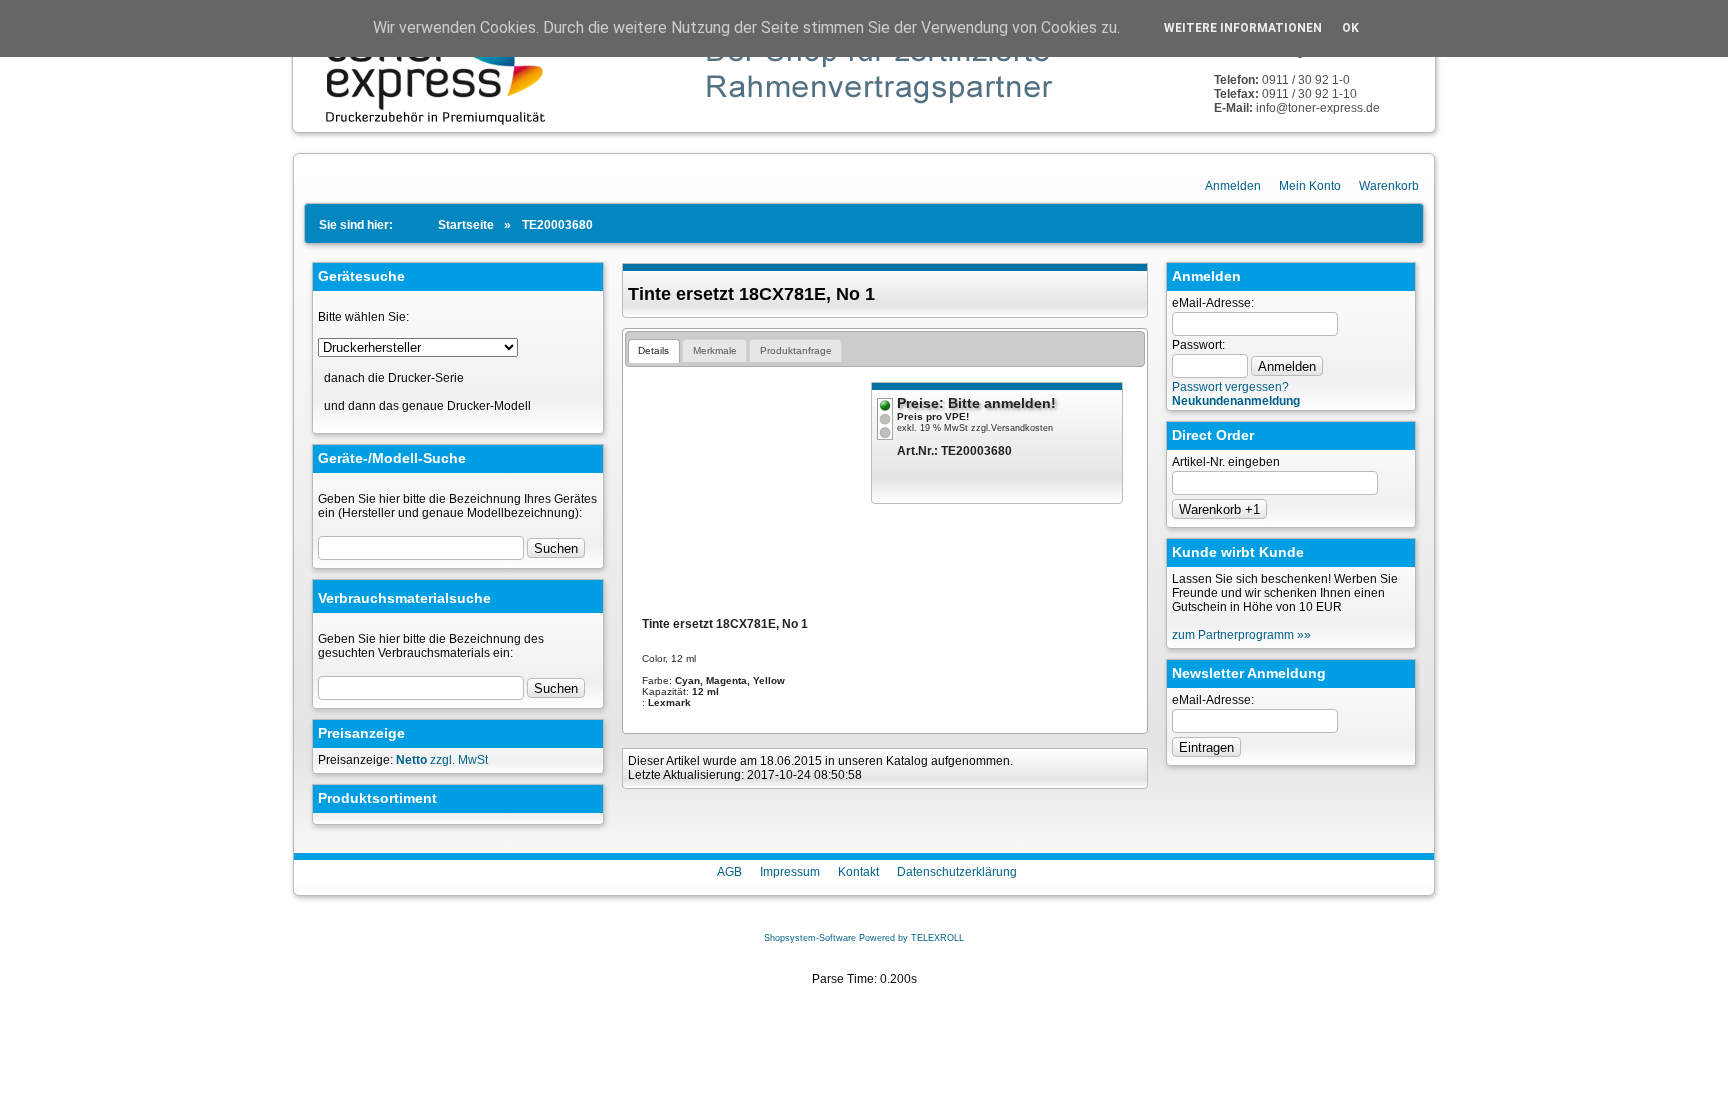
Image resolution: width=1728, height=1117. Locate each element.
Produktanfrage (796, 350)
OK (1350, 28)
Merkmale (715, 350)
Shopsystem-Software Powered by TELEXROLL (864, 938)
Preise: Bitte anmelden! (976, 403)
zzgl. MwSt (442, 760)
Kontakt (858, 872)
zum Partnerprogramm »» (1241, 635)
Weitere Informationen (1243, 28)
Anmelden (1233, 186)
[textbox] (421, 688)
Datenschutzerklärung (957, 872)
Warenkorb (1389, 186)
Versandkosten (1022, 428)
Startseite (466, 225)
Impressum (790, 872)
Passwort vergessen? (1230, 387)
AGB (729, 872)
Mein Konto (1310, 186)
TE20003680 (557, 225)
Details (653, 350)
